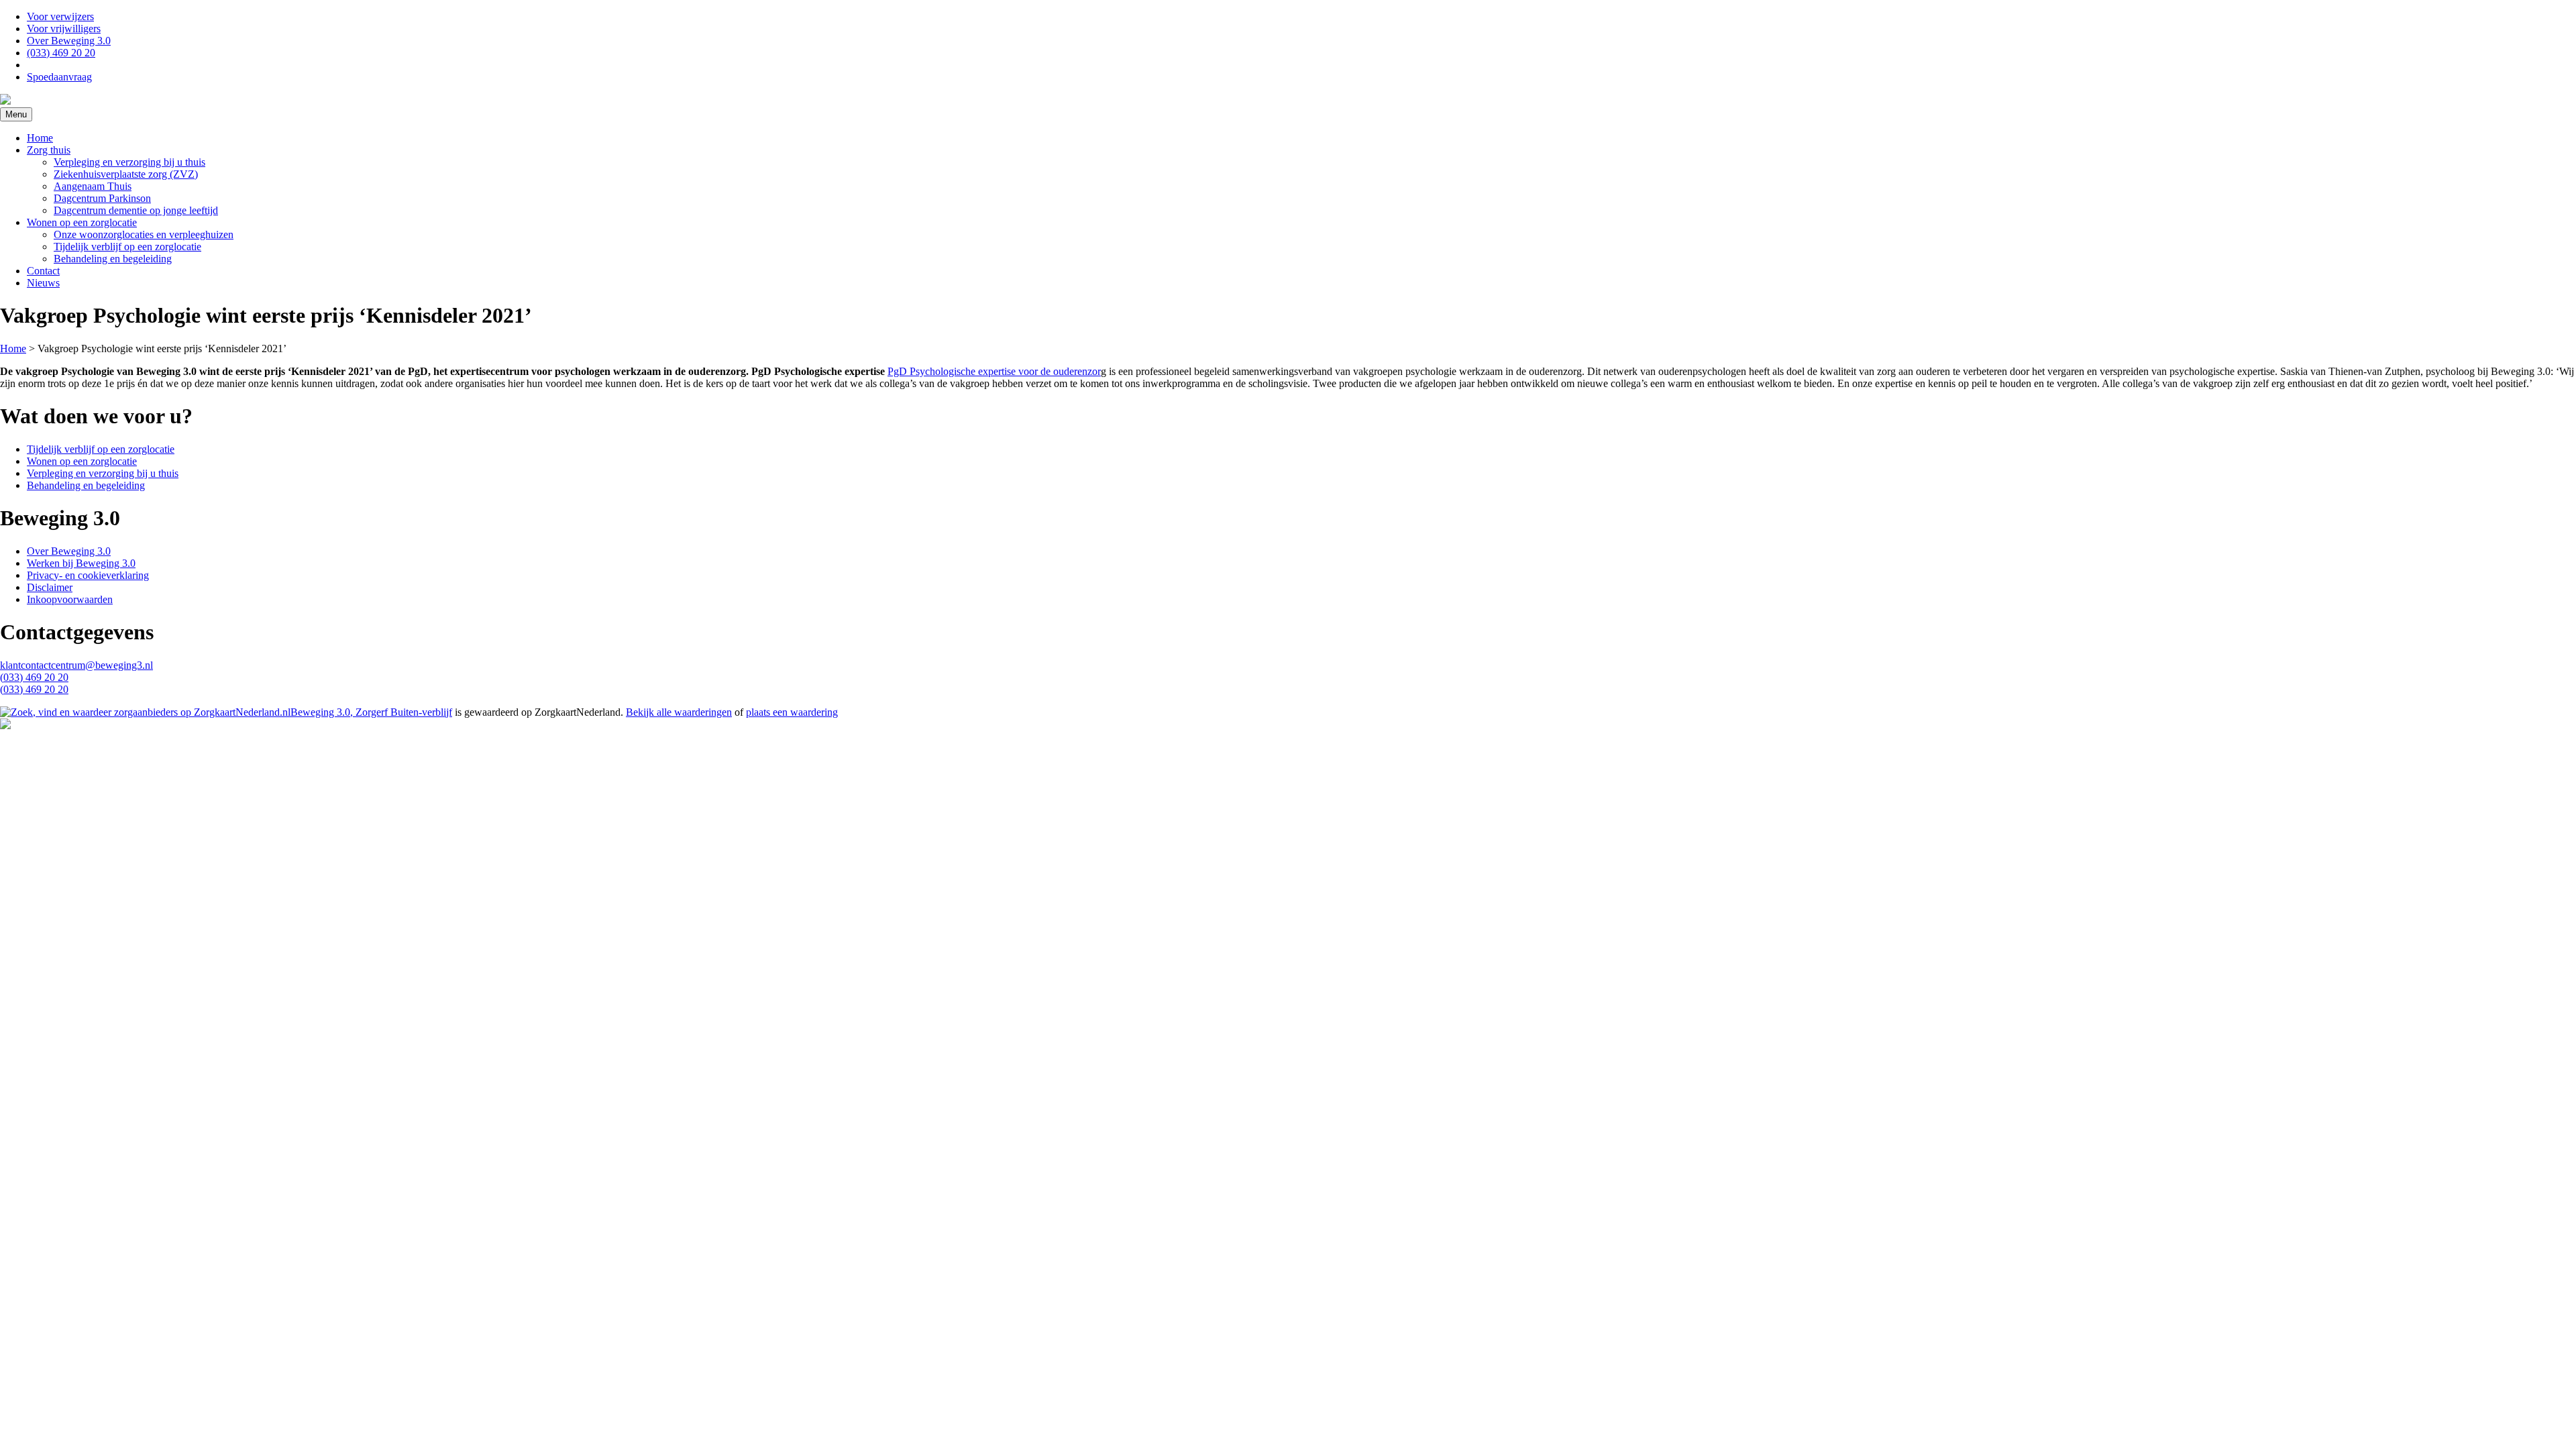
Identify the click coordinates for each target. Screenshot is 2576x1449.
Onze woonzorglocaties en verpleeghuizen (144, 234)
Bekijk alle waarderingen (679, 712)
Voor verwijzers (60, 16)
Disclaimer (50, 587)
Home (40, 138)
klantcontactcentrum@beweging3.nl (76, 665)
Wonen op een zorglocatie (82, 222)
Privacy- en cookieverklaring (88, 575)
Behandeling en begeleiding (113, 259)
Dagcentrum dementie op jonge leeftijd (136, 210)
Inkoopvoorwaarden (70, 599)
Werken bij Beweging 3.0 (81, 563)
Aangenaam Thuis (93, 186)
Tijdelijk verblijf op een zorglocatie (127, 247)
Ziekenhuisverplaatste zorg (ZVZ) (126, 174)
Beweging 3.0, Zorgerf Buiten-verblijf (371, 712)
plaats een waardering (792, 712)
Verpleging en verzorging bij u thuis (129, 162)
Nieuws (43, 283)
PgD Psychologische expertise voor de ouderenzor (994, 371)
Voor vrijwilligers (64, 29)
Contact (43, 271)
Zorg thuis (49, 150)
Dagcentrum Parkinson (102, 198)
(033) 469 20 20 (61, 53)
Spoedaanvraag (59, 77)
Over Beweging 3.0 (69, 41)
